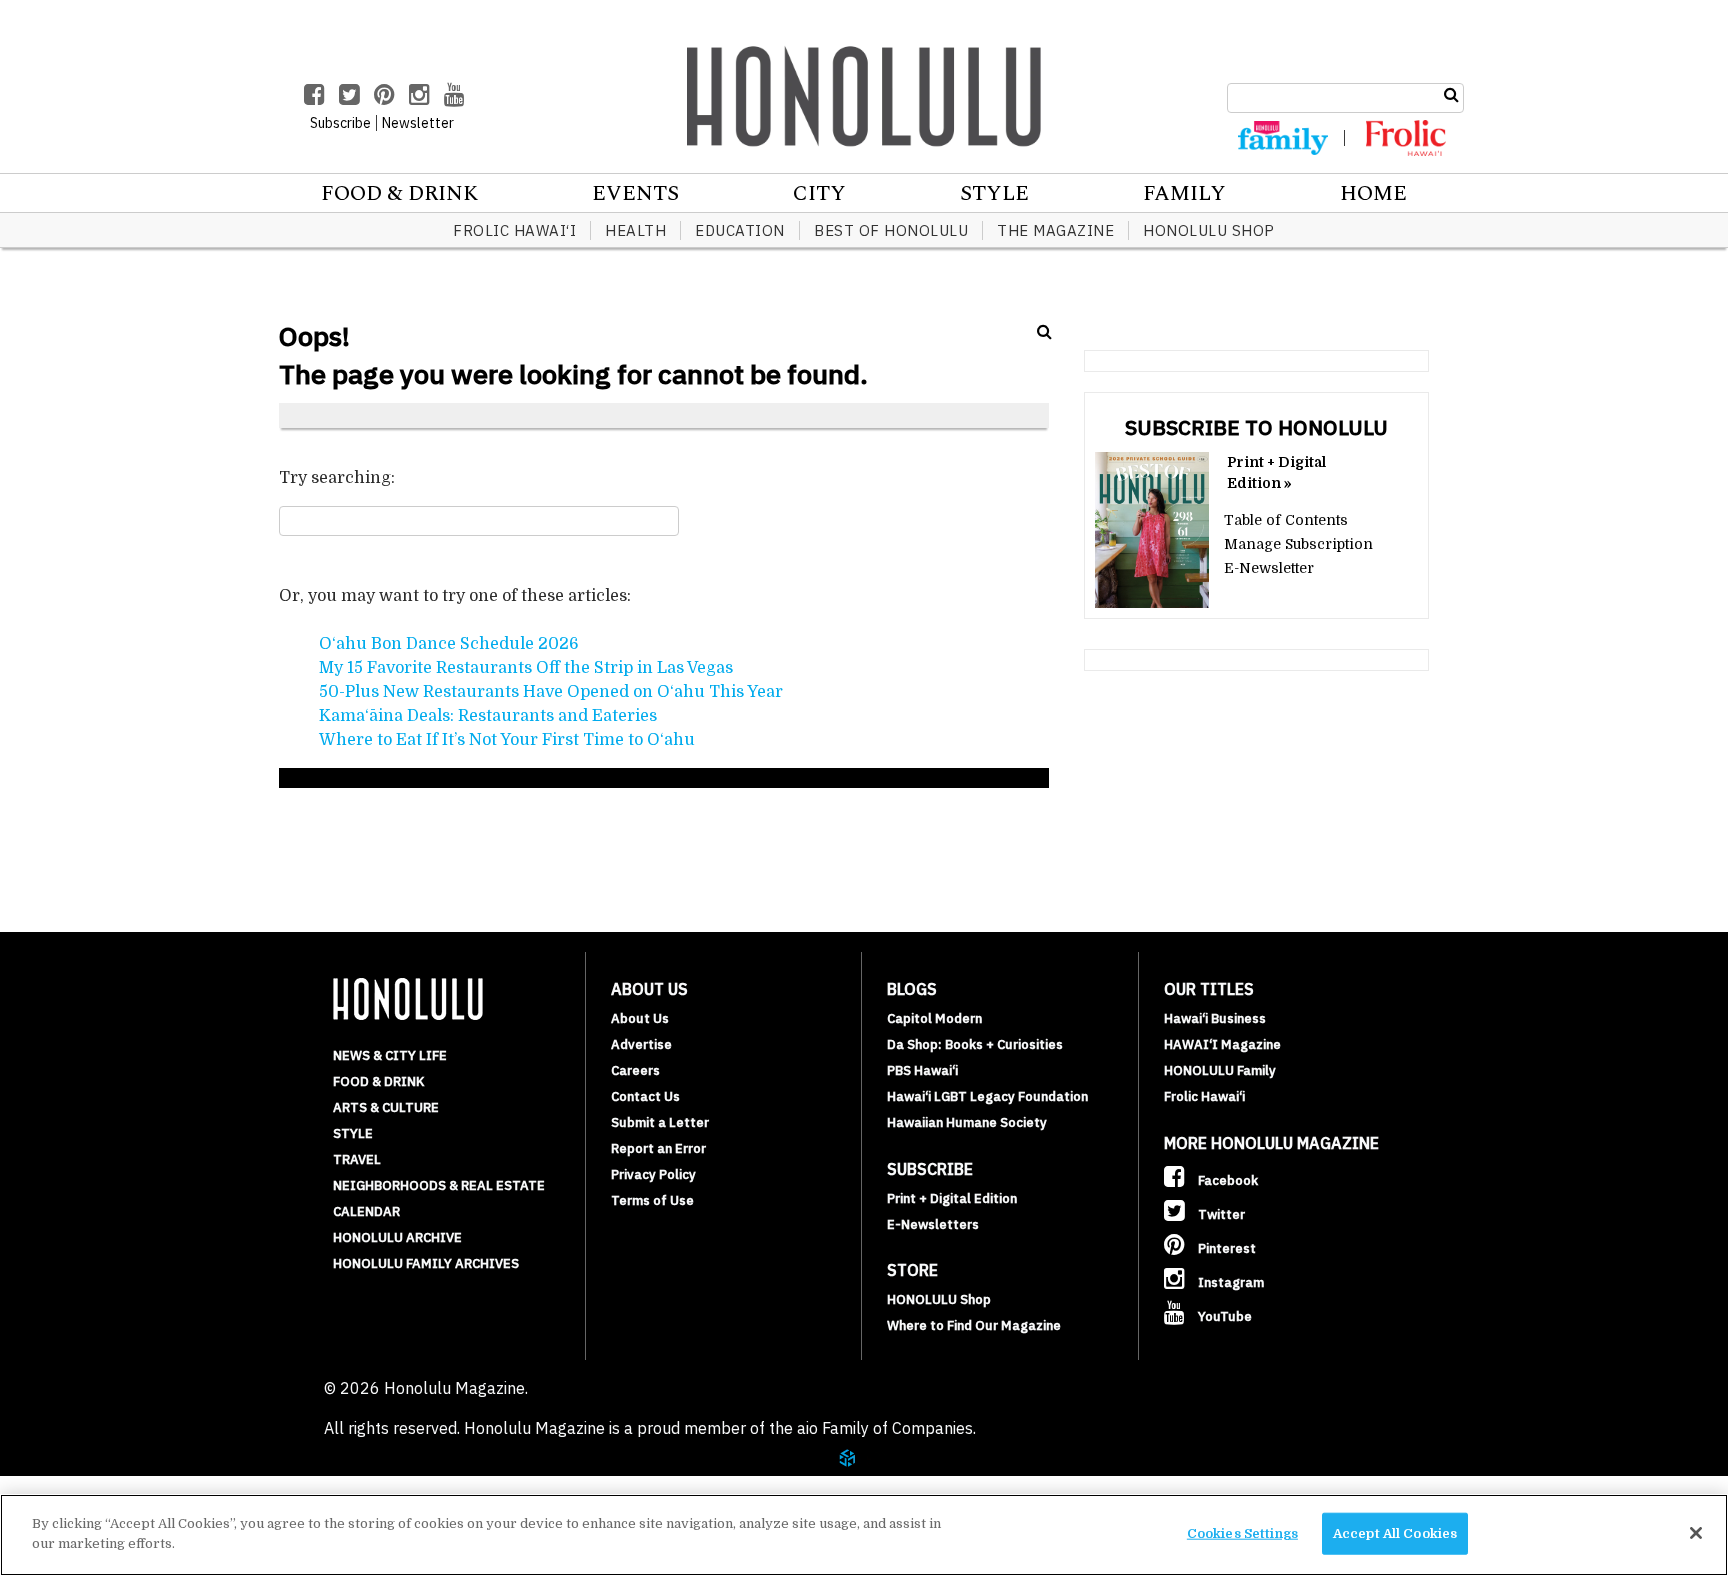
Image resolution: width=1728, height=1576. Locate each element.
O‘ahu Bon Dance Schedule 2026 (449, 644)
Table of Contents (1286, 520)
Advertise (641, 1044)
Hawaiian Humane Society (967, 1122)
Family (1184, 194)
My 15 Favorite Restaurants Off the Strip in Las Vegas (526, 668)
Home (1373, 194)
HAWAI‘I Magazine (1222, 1044)
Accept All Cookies (1395, 1533)
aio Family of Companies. (886, 1428)
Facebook (1226, 1180)
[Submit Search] (1451, 95)
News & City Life (390, 1055)
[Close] (1696, 1533)
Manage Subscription (1298, 544)
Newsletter (418, 123)
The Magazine (1055, 230)
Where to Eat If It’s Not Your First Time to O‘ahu (507, 740)
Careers (635, 1070)
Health (635, 230)
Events (635, 194)
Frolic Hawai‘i (514, 230)
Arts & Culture (386, 1107)
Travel (357, 1159)
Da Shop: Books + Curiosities (975, 1044)
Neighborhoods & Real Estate (439, 1185)
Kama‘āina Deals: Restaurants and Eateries (488, 716)
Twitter (1220, 1214)
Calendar (366, 1211)
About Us (640, 1018)
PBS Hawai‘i (922, 1070)
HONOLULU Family (1220, 1070)
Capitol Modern (934, 1018)
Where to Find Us (154, 1484)
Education (740, 230)
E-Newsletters (933, 1224)
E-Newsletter (1269, 568)
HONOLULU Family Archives (426, 1263)
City (819, 194)
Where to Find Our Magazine (974, 1325)
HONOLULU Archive (397, 1237)
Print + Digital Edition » (1276, 472)
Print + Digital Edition (952, 1198)
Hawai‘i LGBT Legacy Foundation (987, 1096)
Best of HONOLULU (891, 230)
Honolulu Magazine (864, 96)
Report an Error (658, 1148)
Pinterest (1225, 1248)
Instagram (1229, 1282)
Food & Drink (399, 194)
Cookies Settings (1242, 1533)
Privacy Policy (653, 1174)
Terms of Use (652, 1200)
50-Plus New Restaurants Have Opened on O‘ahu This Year (551, 692)
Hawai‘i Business (1215, 1018)
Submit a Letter (660, 1122)
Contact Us (645, 1096)
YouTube (1223, 1316)
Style (994, 194)
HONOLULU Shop (1209, 230)
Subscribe (340, 123)
